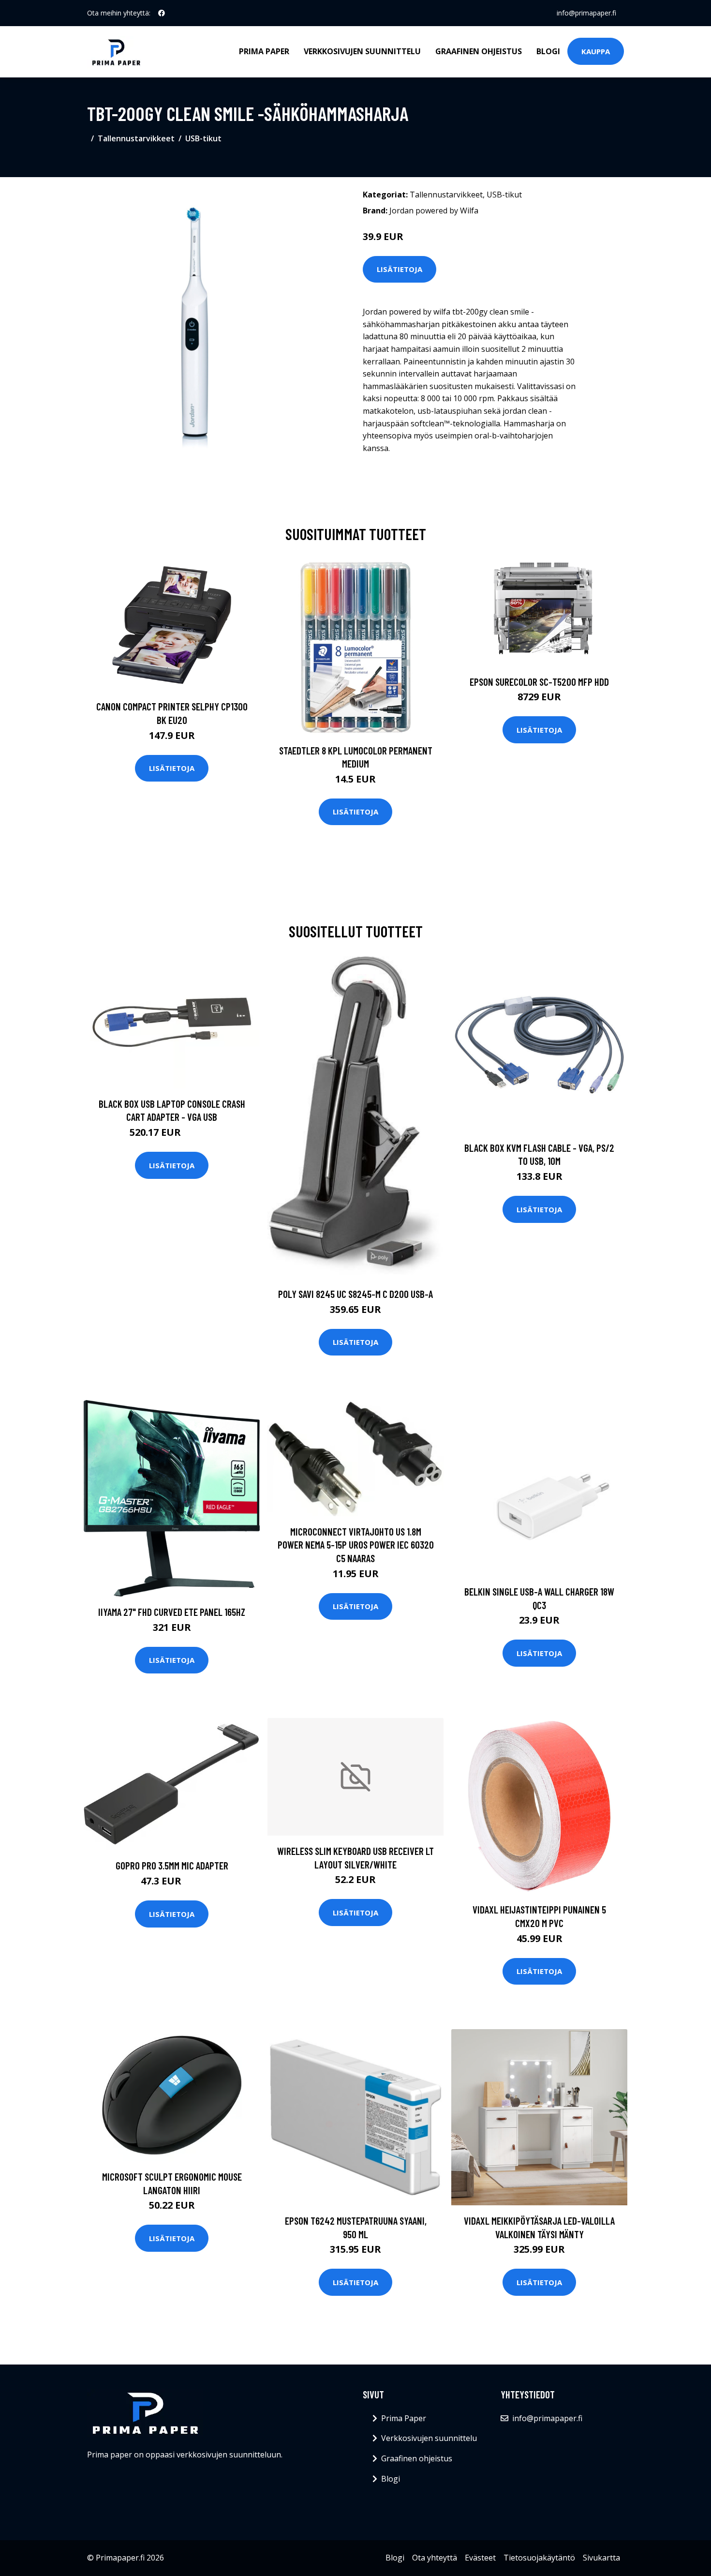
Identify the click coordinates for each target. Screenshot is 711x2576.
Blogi (548, 51)
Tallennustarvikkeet (136, 138)
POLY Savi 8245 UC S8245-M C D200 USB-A (355, 1294)
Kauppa (596, 51)
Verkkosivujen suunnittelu (362, 51)
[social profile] (162, 13)
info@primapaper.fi (586, 13)
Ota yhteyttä (435, 2558)
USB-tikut (203, 138)
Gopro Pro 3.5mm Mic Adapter (172, 1865)
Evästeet (480, 2558)
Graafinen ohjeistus (479, 51)
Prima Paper (264, 51)
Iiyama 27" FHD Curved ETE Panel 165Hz (172, 1612)
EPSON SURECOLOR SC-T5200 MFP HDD (539, 682)
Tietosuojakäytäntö (539, 2558)
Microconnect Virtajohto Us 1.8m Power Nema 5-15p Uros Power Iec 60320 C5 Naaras (356, 1545)
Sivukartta (601, 2558)
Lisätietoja (400, 269)
